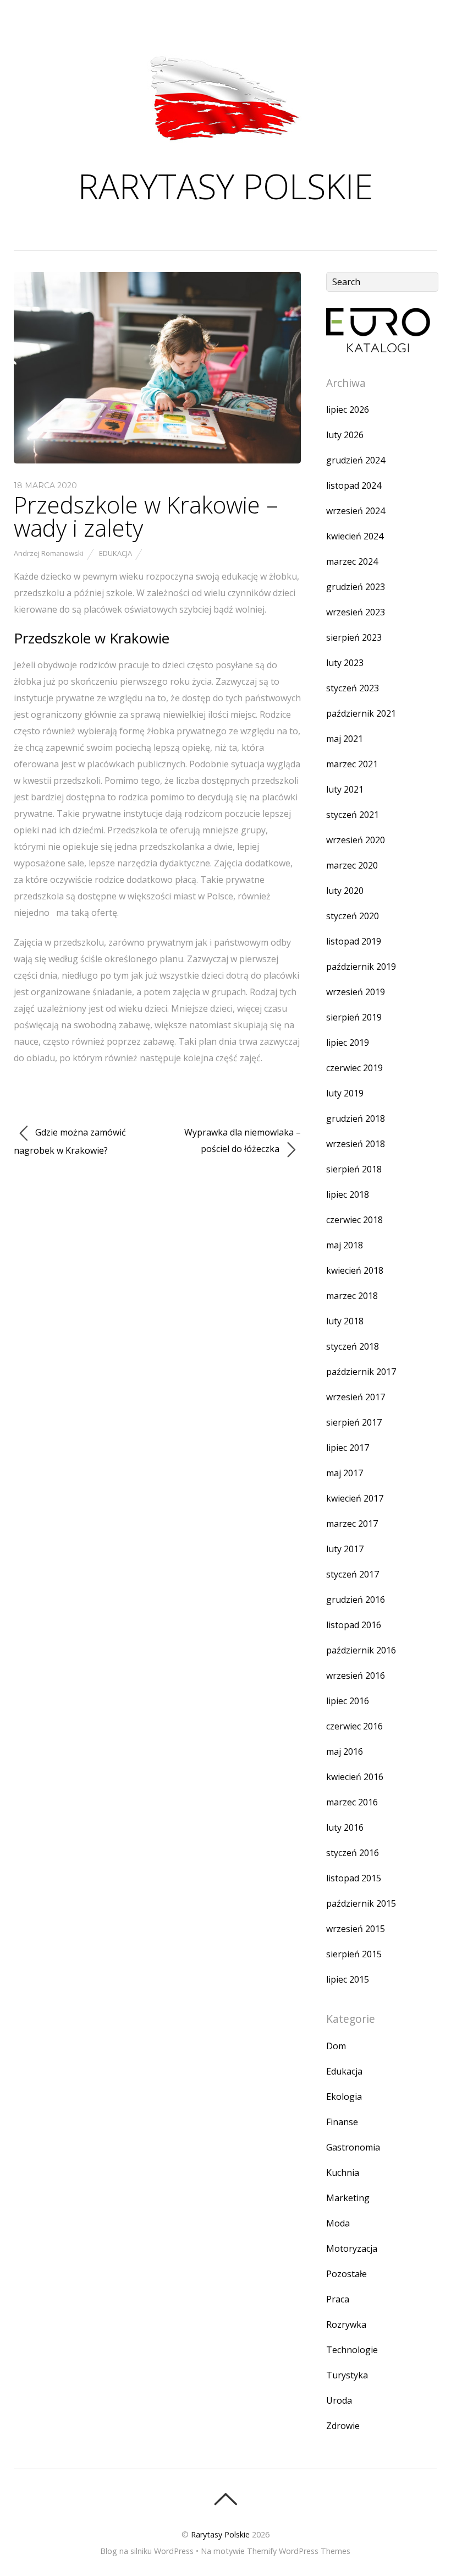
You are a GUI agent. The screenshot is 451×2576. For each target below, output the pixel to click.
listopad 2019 (354, 941)
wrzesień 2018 (356, 1144)
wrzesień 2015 (356, 1929)
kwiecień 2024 (355, 536)
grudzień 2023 (356, 587)
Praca (338, 2299)
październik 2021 (361, 713)
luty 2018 (345, 1321)
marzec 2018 (352, 1296)
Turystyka (347, 2375)
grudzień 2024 (356, 460)
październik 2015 (361, 1903)
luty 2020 (345, 891)
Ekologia (344, 2097)
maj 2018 (345, 1245)
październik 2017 (361, 1372)
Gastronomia (353, 2147)
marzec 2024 (352, 561)
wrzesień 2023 (356, 612)
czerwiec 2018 (354, 1220)
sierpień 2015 (354, 1954)
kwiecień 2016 (355, 1777)
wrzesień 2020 (356, 840)
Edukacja (116, 553)
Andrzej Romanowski (49, 553)
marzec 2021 (352, 764)
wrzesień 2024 (356, 511)
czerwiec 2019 (354, 1068)
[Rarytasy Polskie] (226, 144)
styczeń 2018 (353, 1346)
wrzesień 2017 (356, 1397)
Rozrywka (346, 2324)
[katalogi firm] (378, 349)
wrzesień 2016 (356, 1676)
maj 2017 (345, 1473)
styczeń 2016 (353, 1853)
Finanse (342, 2122)
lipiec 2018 (348, 1194)
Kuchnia (343, 2173)
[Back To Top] (225, 2499)
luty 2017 (345, 1549)
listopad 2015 (354, 1878)
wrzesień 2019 (356, 992)
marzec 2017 (352, 1524)
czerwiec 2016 (354, 1726)
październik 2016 (361, 1650)
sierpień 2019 (354, 1017)
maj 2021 (345, 739)
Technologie (352, 2350)
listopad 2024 (354, 485)
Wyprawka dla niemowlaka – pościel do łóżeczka (243, 1140)
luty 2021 (345, 789)
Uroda (339, 2400)
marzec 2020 (352, 865)
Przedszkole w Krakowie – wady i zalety (146, 516)
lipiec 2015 (348, 1979)
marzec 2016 (352, 1802)
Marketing (348, 2198)
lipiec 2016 (348, 1701)
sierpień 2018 (354, 1169)
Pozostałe (346, 2274)
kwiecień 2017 (355, 1498)
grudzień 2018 (356, 1118)
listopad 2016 (354, 1625)
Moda (338, 2223)
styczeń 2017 (353, 1574)
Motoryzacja (352, 2248)
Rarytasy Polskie (220, 2534)
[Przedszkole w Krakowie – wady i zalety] (158, 460)
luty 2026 (345, 435)
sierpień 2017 (354, 1422)
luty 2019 (345, 1093)
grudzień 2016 (356, 1600)
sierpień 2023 (354, 637)
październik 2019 (361, 967)
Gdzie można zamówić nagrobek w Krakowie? (70, 1141)
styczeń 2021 (353, 815)
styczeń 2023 (353, 688)
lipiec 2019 (348, 1043)
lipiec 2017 (348, 1448)
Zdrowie (343, 2426)
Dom (336, 2046)
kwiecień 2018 (355, 1270)
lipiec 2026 (348, 410)
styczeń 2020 (353, 916)
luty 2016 (345, 1827)
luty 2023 (345, 663)
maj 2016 (345, 1751)
